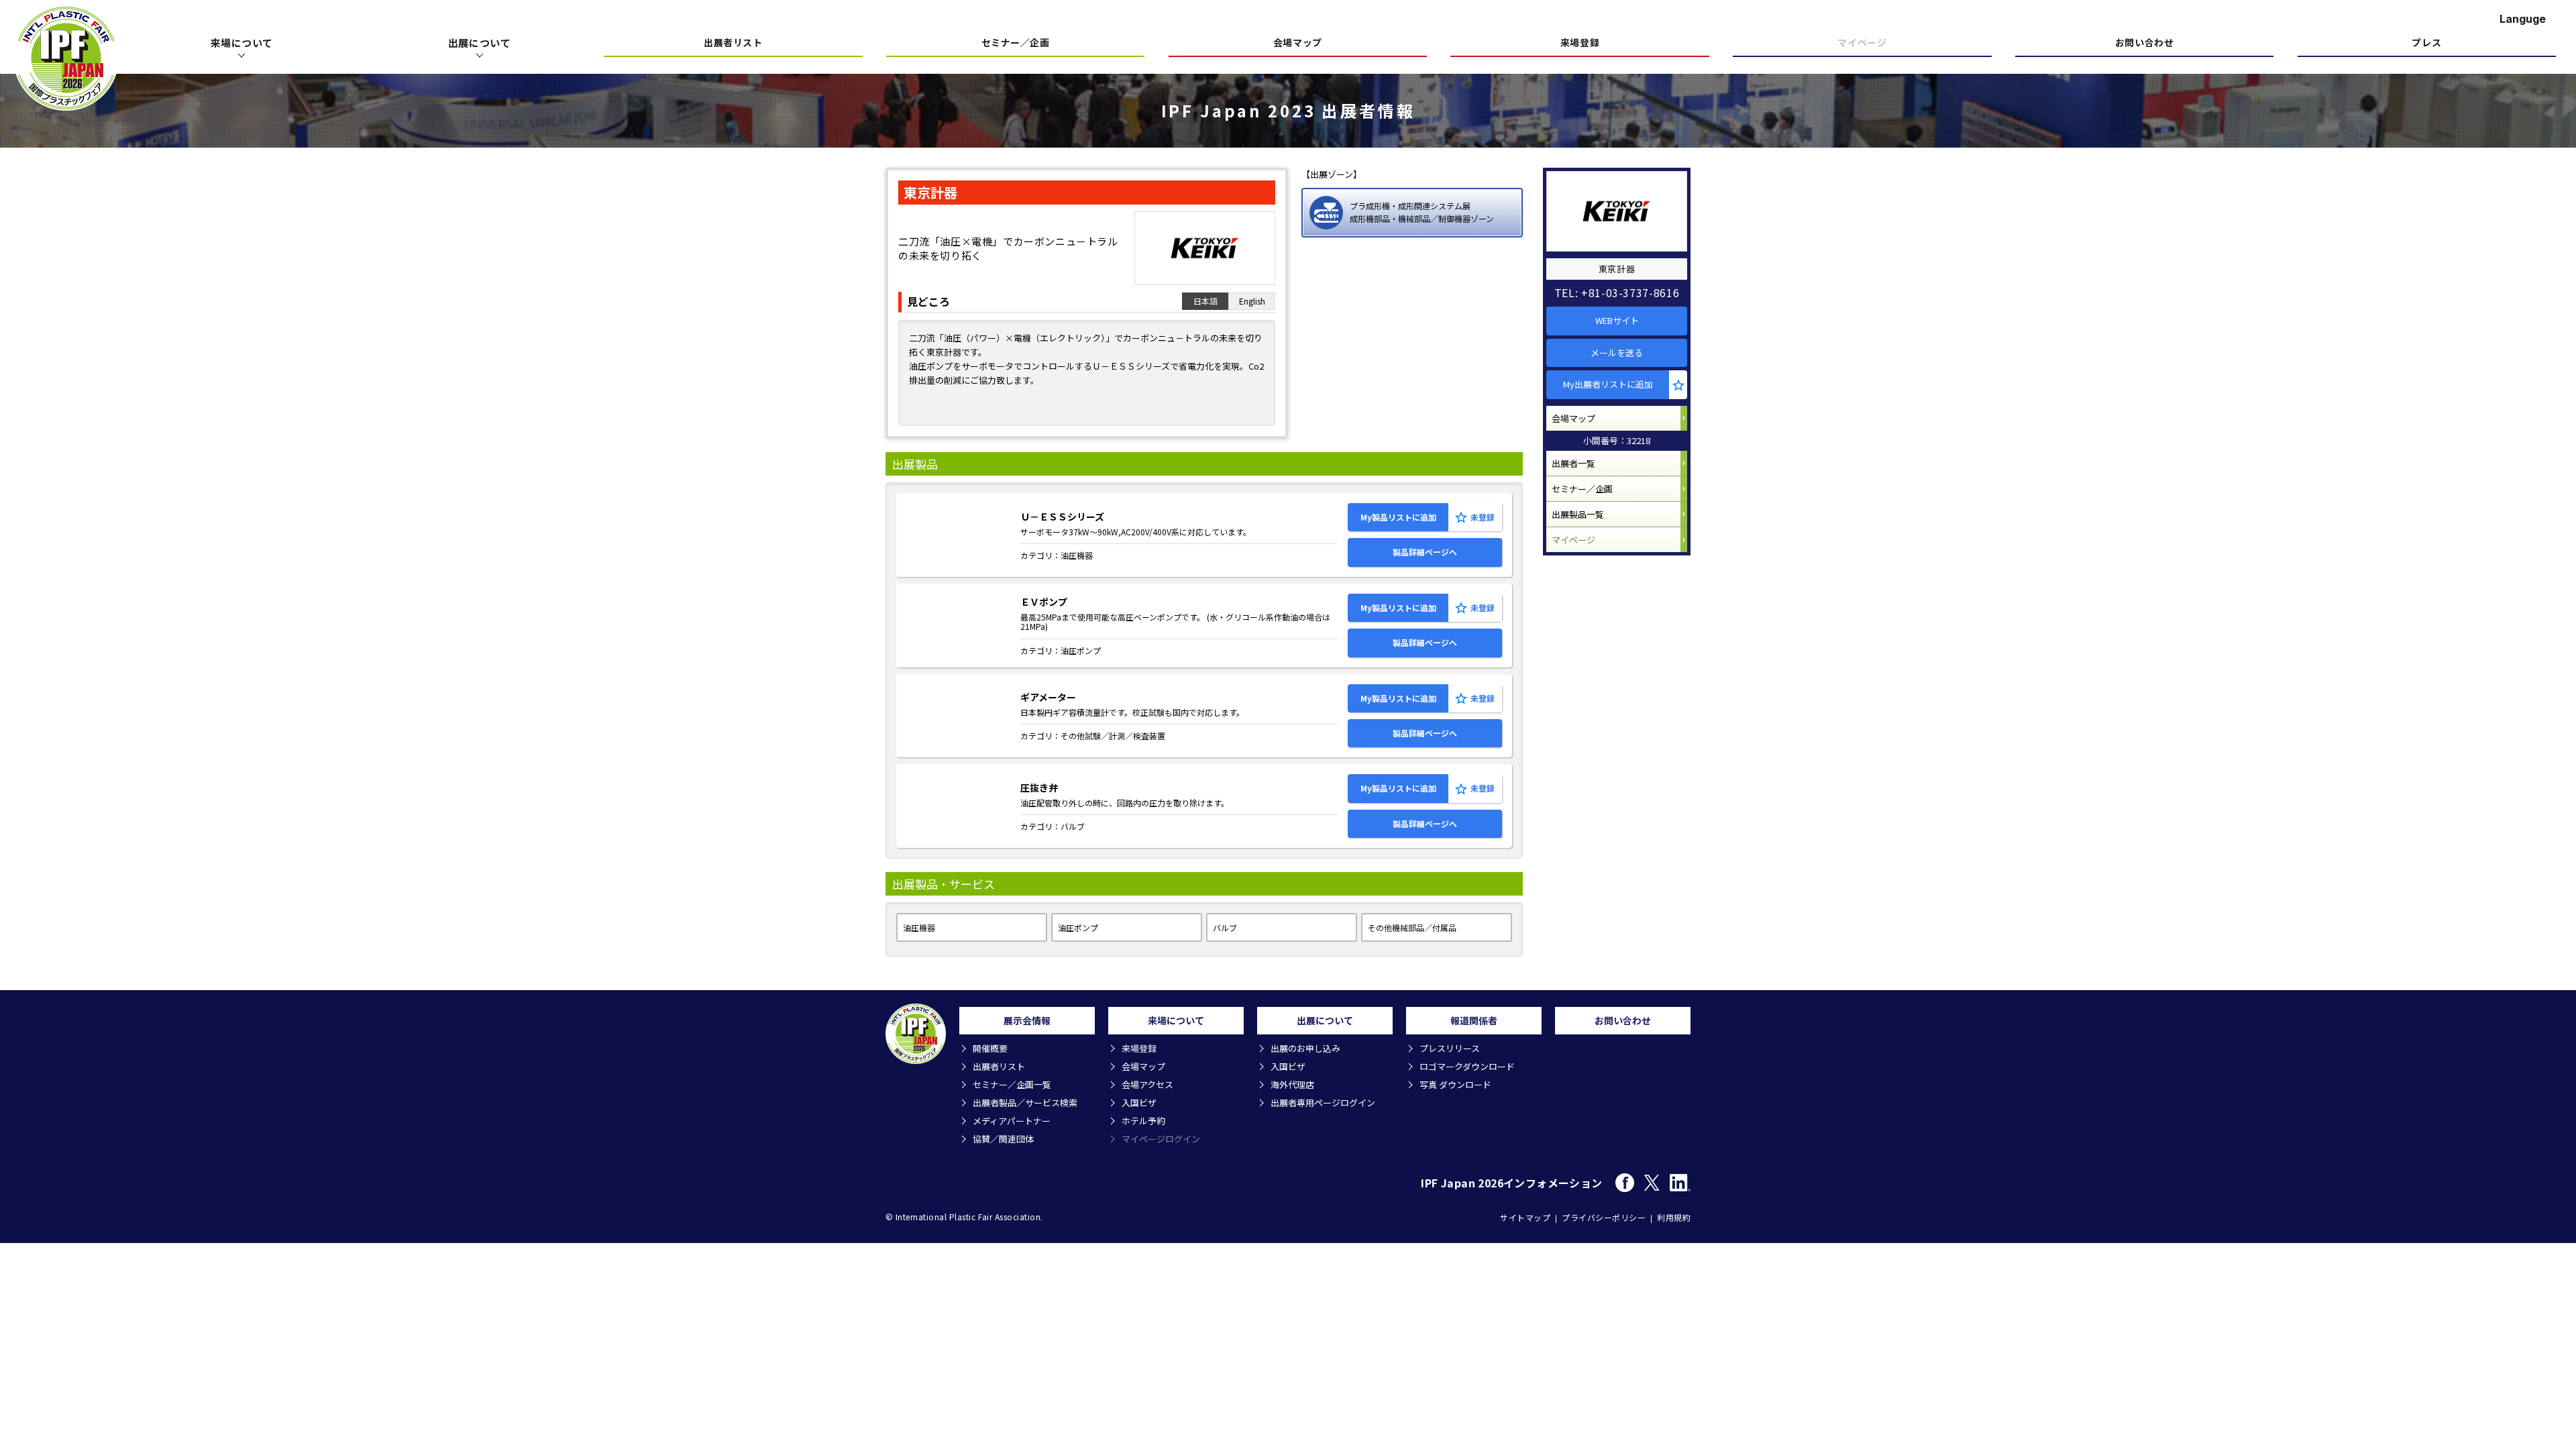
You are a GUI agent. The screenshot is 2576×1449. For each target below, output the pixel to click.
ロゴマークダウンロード (1467, 1066)
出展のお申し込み (1305, 1048)
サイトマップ (1525, 1217)
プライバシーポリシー (1604, 1217)
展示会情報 (1027, 1020)
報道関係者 (1474, 1020)
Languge (2523, 19)
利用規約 (1674, 1217)
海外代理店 (1292, 1084)
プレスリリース (1450, 1048)
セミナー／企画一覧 (1012, 1084)
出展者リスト (733, 43)
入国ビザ (1139, 1103)
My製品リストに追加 (1398, 517)
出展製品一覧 (1578, 514)
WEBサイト (1617, 320)
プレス (2426, 43)
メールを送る (1617, 353)
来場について (241, 43)
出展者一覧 (1573, 463)
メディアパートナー (1012, 1121)
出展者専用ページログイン (1323, 1103)
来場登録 (1580, 43)
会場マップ (1298, 43)
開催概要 (990, 1048)
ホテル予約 (1143, 1121)
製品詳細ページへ (1425, 552)
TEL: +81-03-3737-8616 (1617, 292)
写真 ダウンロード (1455, 1084)
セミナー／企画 (1016, 43)
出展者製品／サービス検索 (1025, 1103)
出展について (480, 43)
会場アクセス (1147, 1084)
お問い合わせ (2144, 43)
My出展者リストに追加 (1608, 384)
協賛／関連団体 (1003, 1139)
